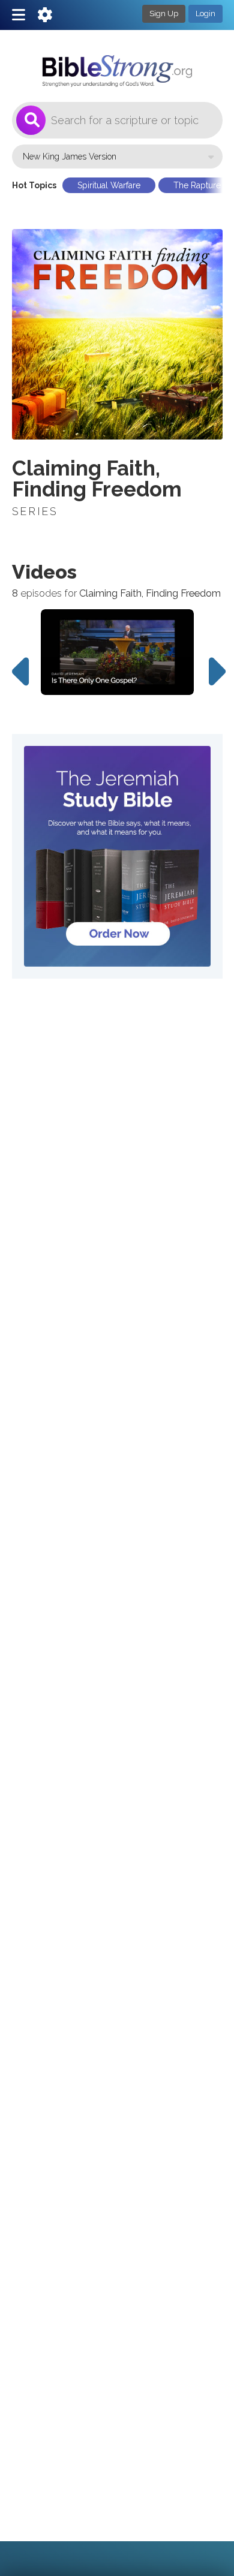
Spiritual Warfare (109, 185)
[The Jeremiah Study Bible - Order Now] (117, 856)
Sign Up (164, 13)
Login (205, 13)
